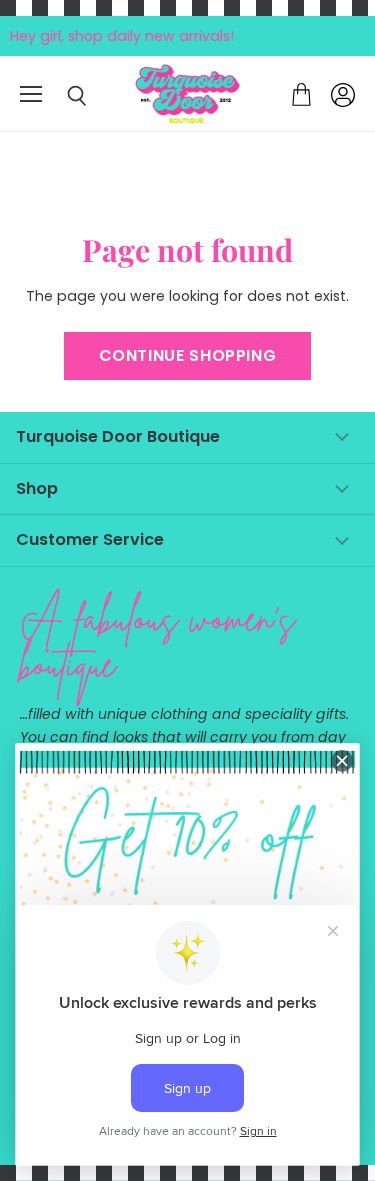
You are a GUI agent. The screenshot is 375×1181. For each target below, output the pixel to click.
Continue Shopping (188, 355)
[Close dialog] (342, 760)
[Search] (62, 96)
